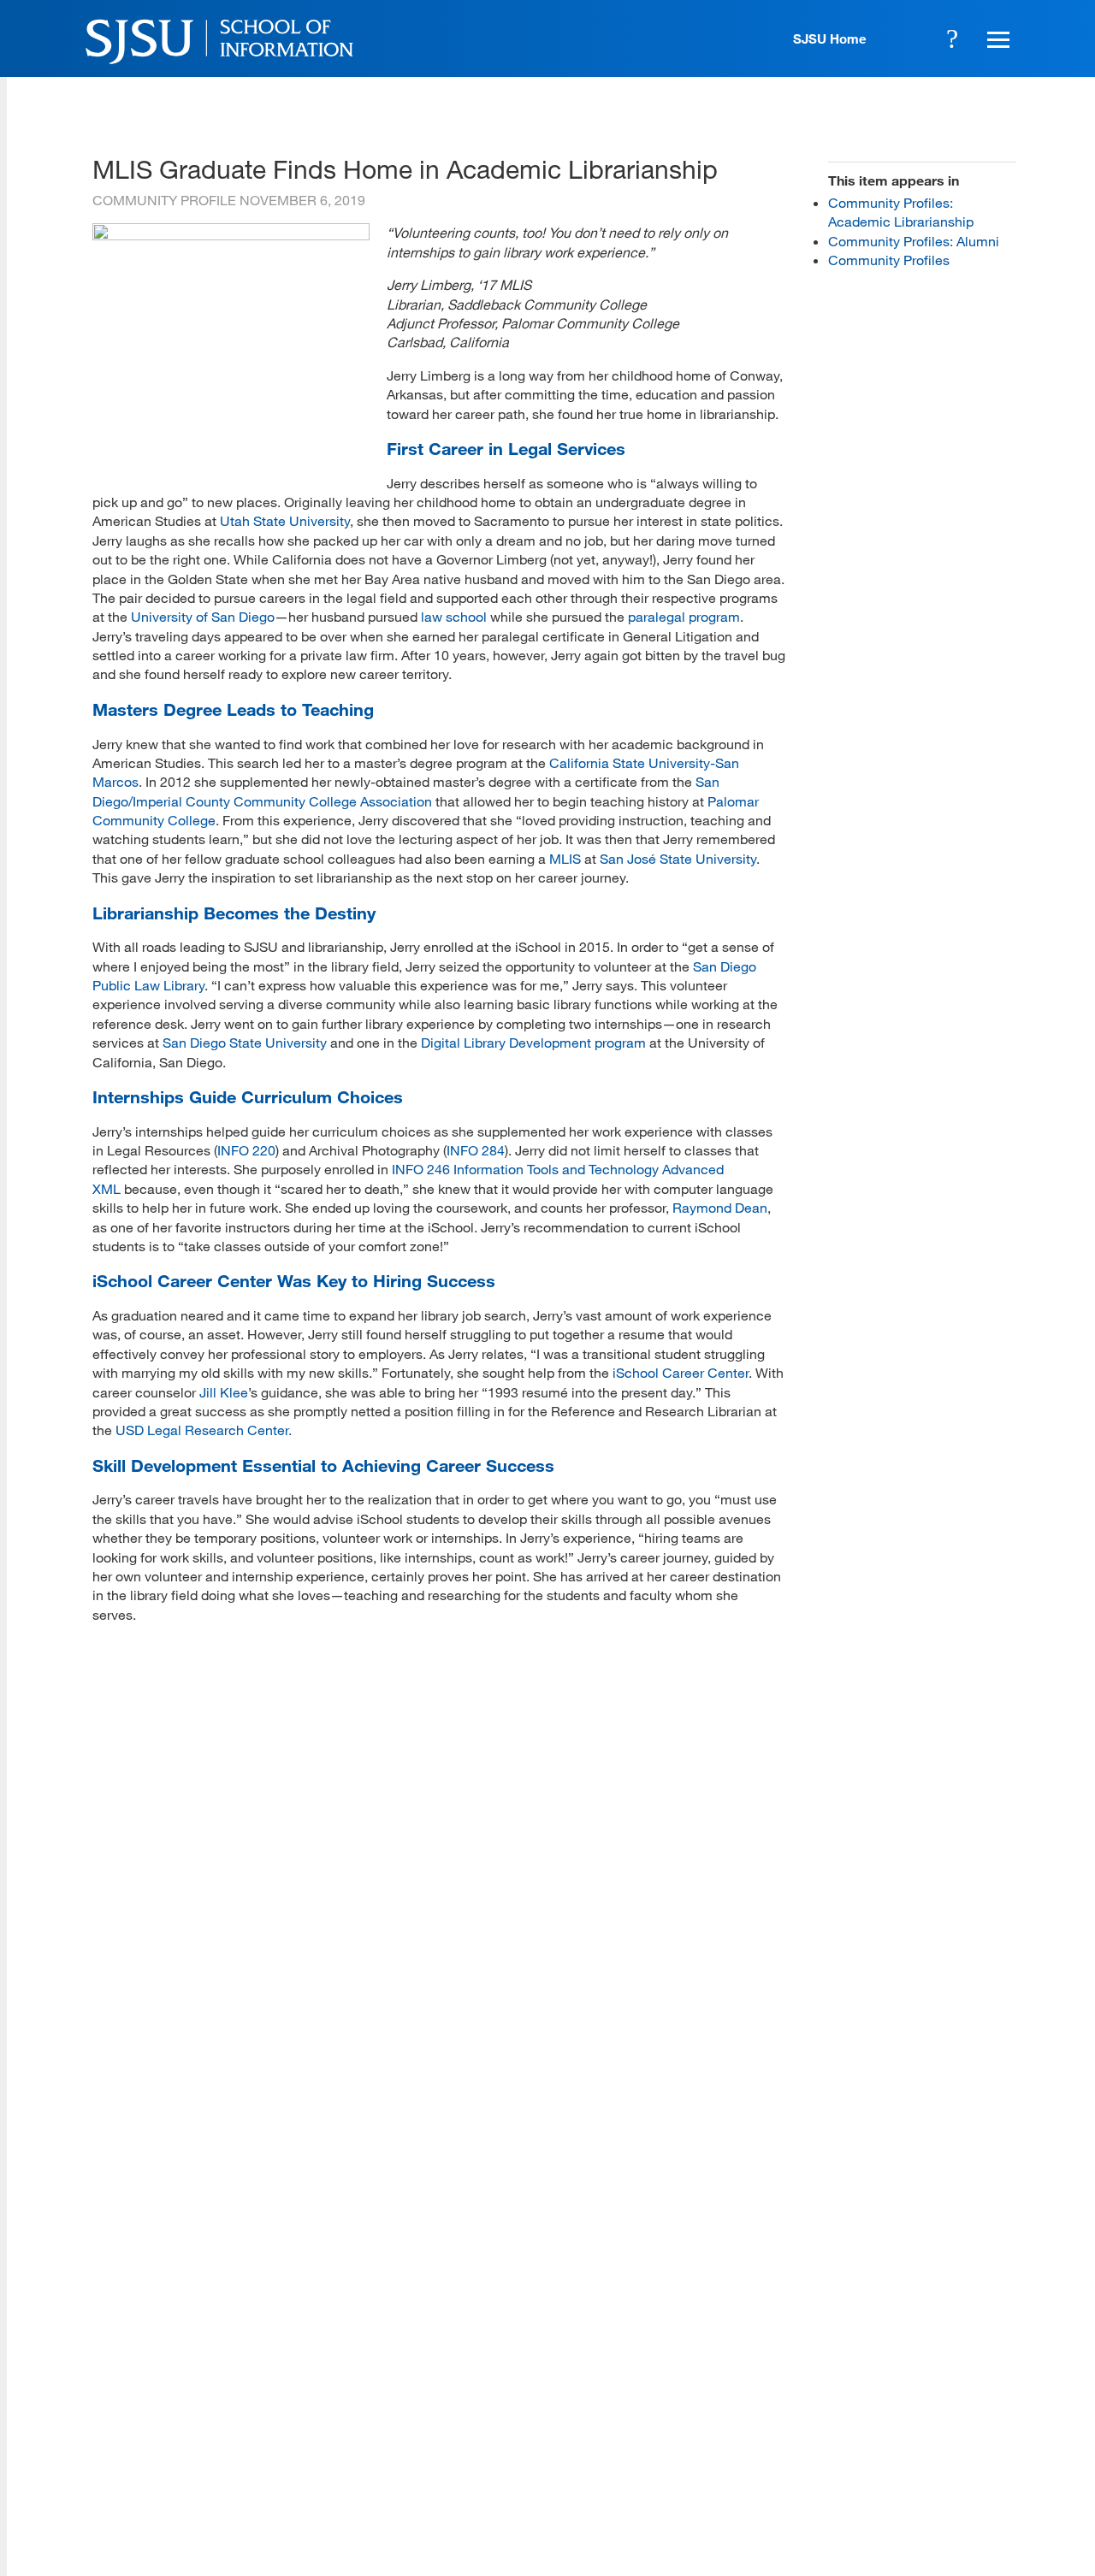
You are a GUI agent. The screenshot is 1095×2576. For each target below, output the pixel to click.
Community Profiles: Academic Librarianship (901, 212)
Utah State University (285, 520)
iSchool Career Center (681, 1372)
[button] (996, 38)
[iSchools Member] (961, 2527)
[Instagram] (901, 2451)
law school (454, 616)
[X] (852, 2451)
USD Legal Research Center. (205, 1430)
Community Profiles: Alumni (914, 241)
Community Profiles (889, 260)
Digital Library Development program (533, 1042)
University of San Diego (203, 616)
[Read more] (231, 235)
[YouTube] (999, 2451)
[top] (106, 2315)
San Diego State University (245, 1042)
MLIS (565, 858)
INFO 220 (246, 1150)
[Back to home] (901, 2345)
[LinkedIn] (950, 2451)
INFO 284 (476, 1150)
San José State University (678, 858)
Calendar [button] (905, 38)
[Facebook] (802, 2451)
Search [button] (952, 38)
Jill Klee (224, 1392)
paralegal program (684, 616)
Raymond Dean (720, 1207)
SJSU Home (830, 38)
